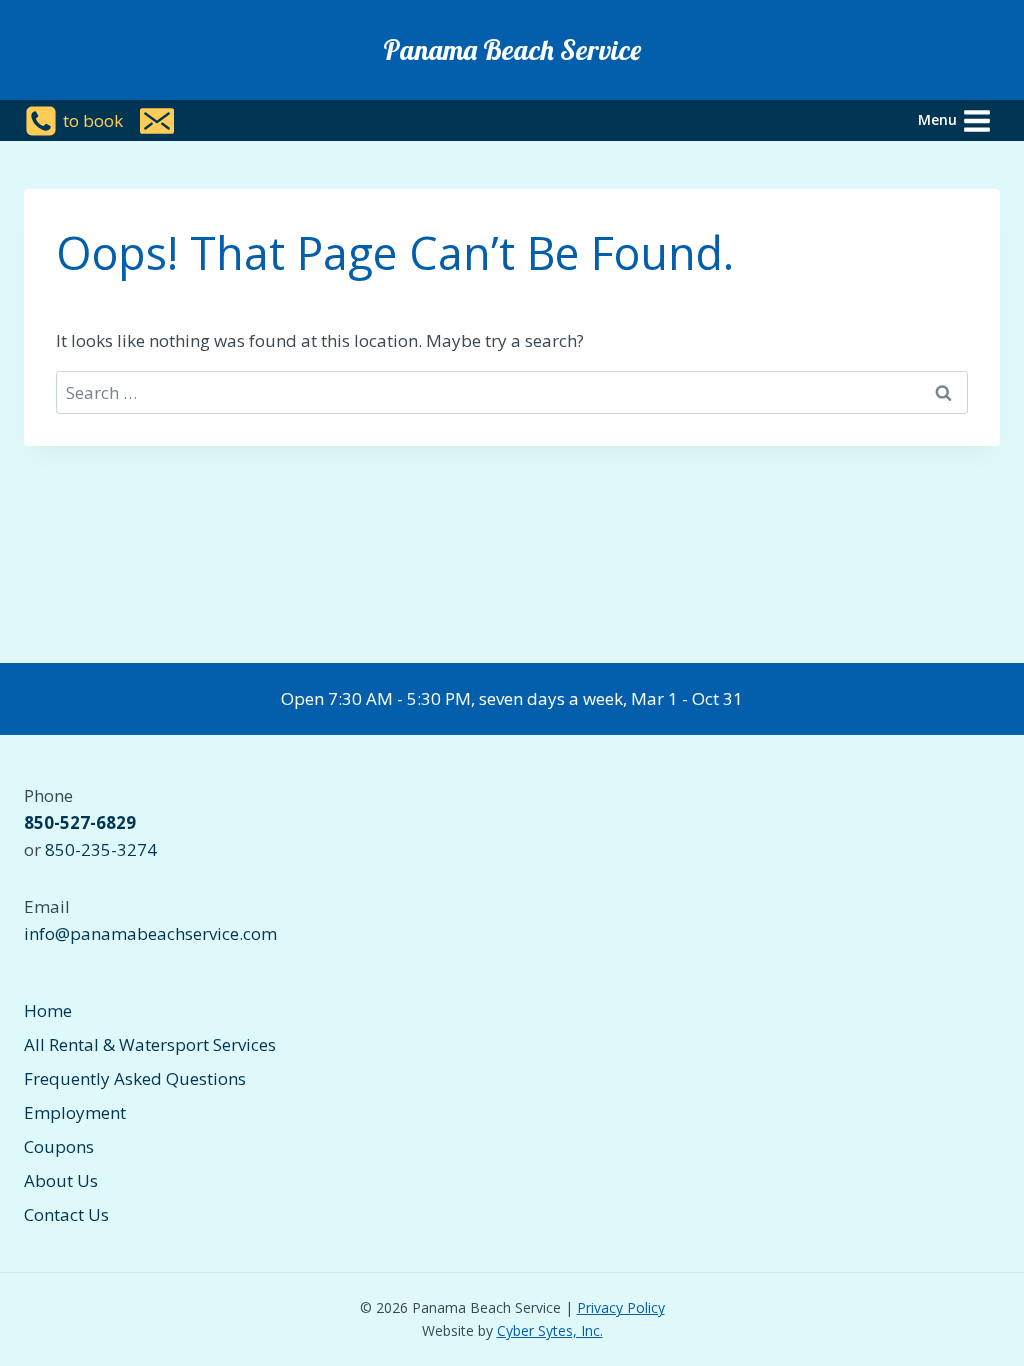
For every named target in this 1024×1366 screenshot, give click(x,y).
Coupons (59, 1146)
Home (48, 1010)
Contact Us (66, 1214)
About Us (61, 1180)
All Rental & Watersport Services (150, 1044)
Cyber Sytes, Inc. (550, 1330)
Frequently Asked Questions (135, 1078)
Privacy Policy (621, 1307)
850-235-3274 (101, 849)
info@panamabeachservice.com (150, 933)
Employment (75, 1112)
